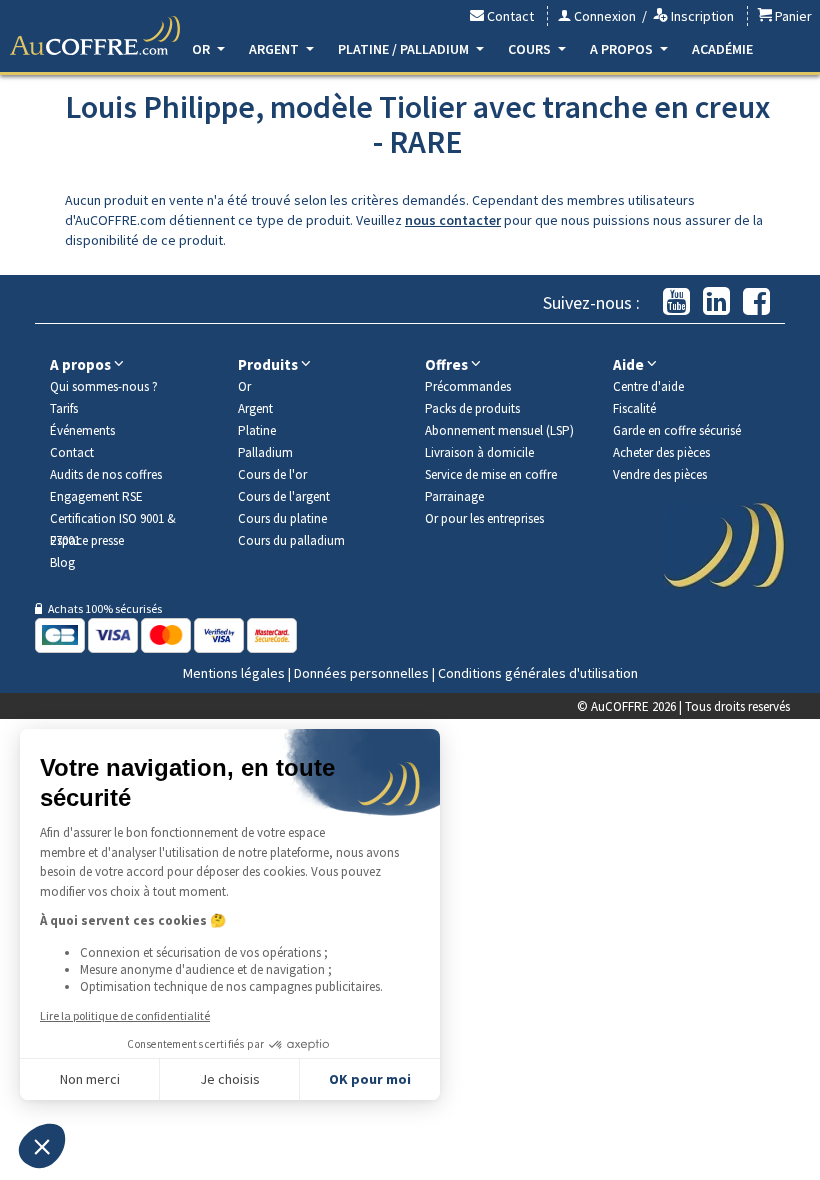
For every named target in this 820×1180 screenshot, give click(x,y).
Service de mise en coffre (491, 474)
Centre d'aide (648, 386)
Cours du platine (282, 518)
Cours (531, 49)
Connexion (603, 16)
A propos (623, 49)
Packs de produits (472, 408)
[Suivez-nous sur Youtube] (676, 302)
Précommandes (468, 386)
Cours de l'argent (284, 496)
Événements (82, 430)
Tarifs (64, 408)
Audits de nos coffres (106, 474)
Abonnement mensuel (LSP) (499, 430)
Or (202, 49)
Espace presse (87, 540)
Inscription (701, 16)
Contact (509, 16)
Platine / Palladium (405, 49)
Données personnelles (361, 673)
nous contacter (453, 220)
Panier (792, 16)
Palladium (265, 452)
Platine (257, 430)
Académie (722, 49)
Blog (62, 562)
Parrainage (454, 496)
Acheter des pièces (661, 452)
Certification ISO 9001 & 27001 (113, 520)
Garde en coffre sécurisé (677, 430)
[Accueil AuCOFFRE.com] (95, 36)
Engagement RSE (96, 496)
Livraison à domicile (479, 452)
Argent (275, 49)
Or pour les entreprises (484, 518)
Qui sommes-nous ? (104, 386)
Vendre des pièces (660, 474)
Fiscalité (634, 408)
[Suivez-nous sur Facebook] (756, 302)
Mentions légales (234, 673)
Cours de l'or (272, 474)
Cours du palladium (291, 540)
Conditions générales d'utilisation (538, 673)
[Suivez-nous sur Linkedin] (716, 302)
